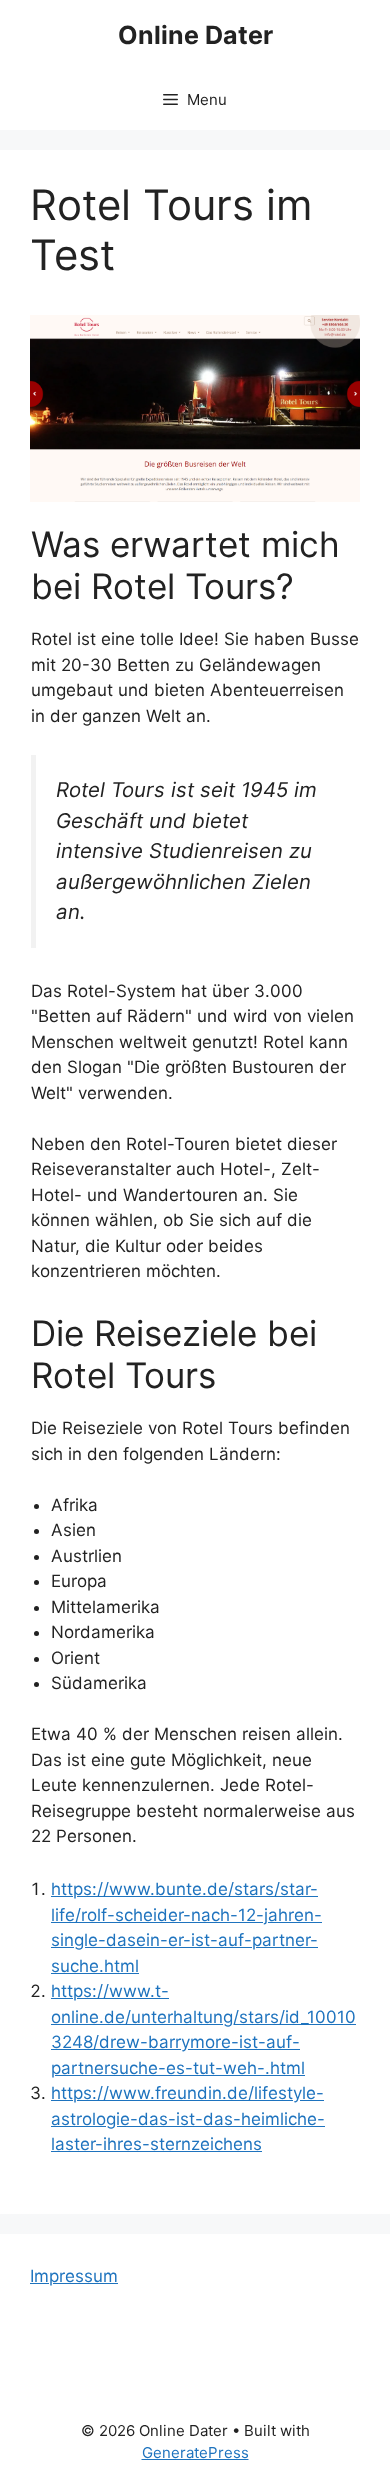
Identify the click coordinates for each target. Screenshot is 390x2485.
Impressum (74, 2276)
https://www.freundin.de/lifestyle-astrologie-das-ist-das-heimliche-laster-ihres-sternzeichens (188, 2118)
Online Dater (195, 35)
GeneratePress (195, 2452)
